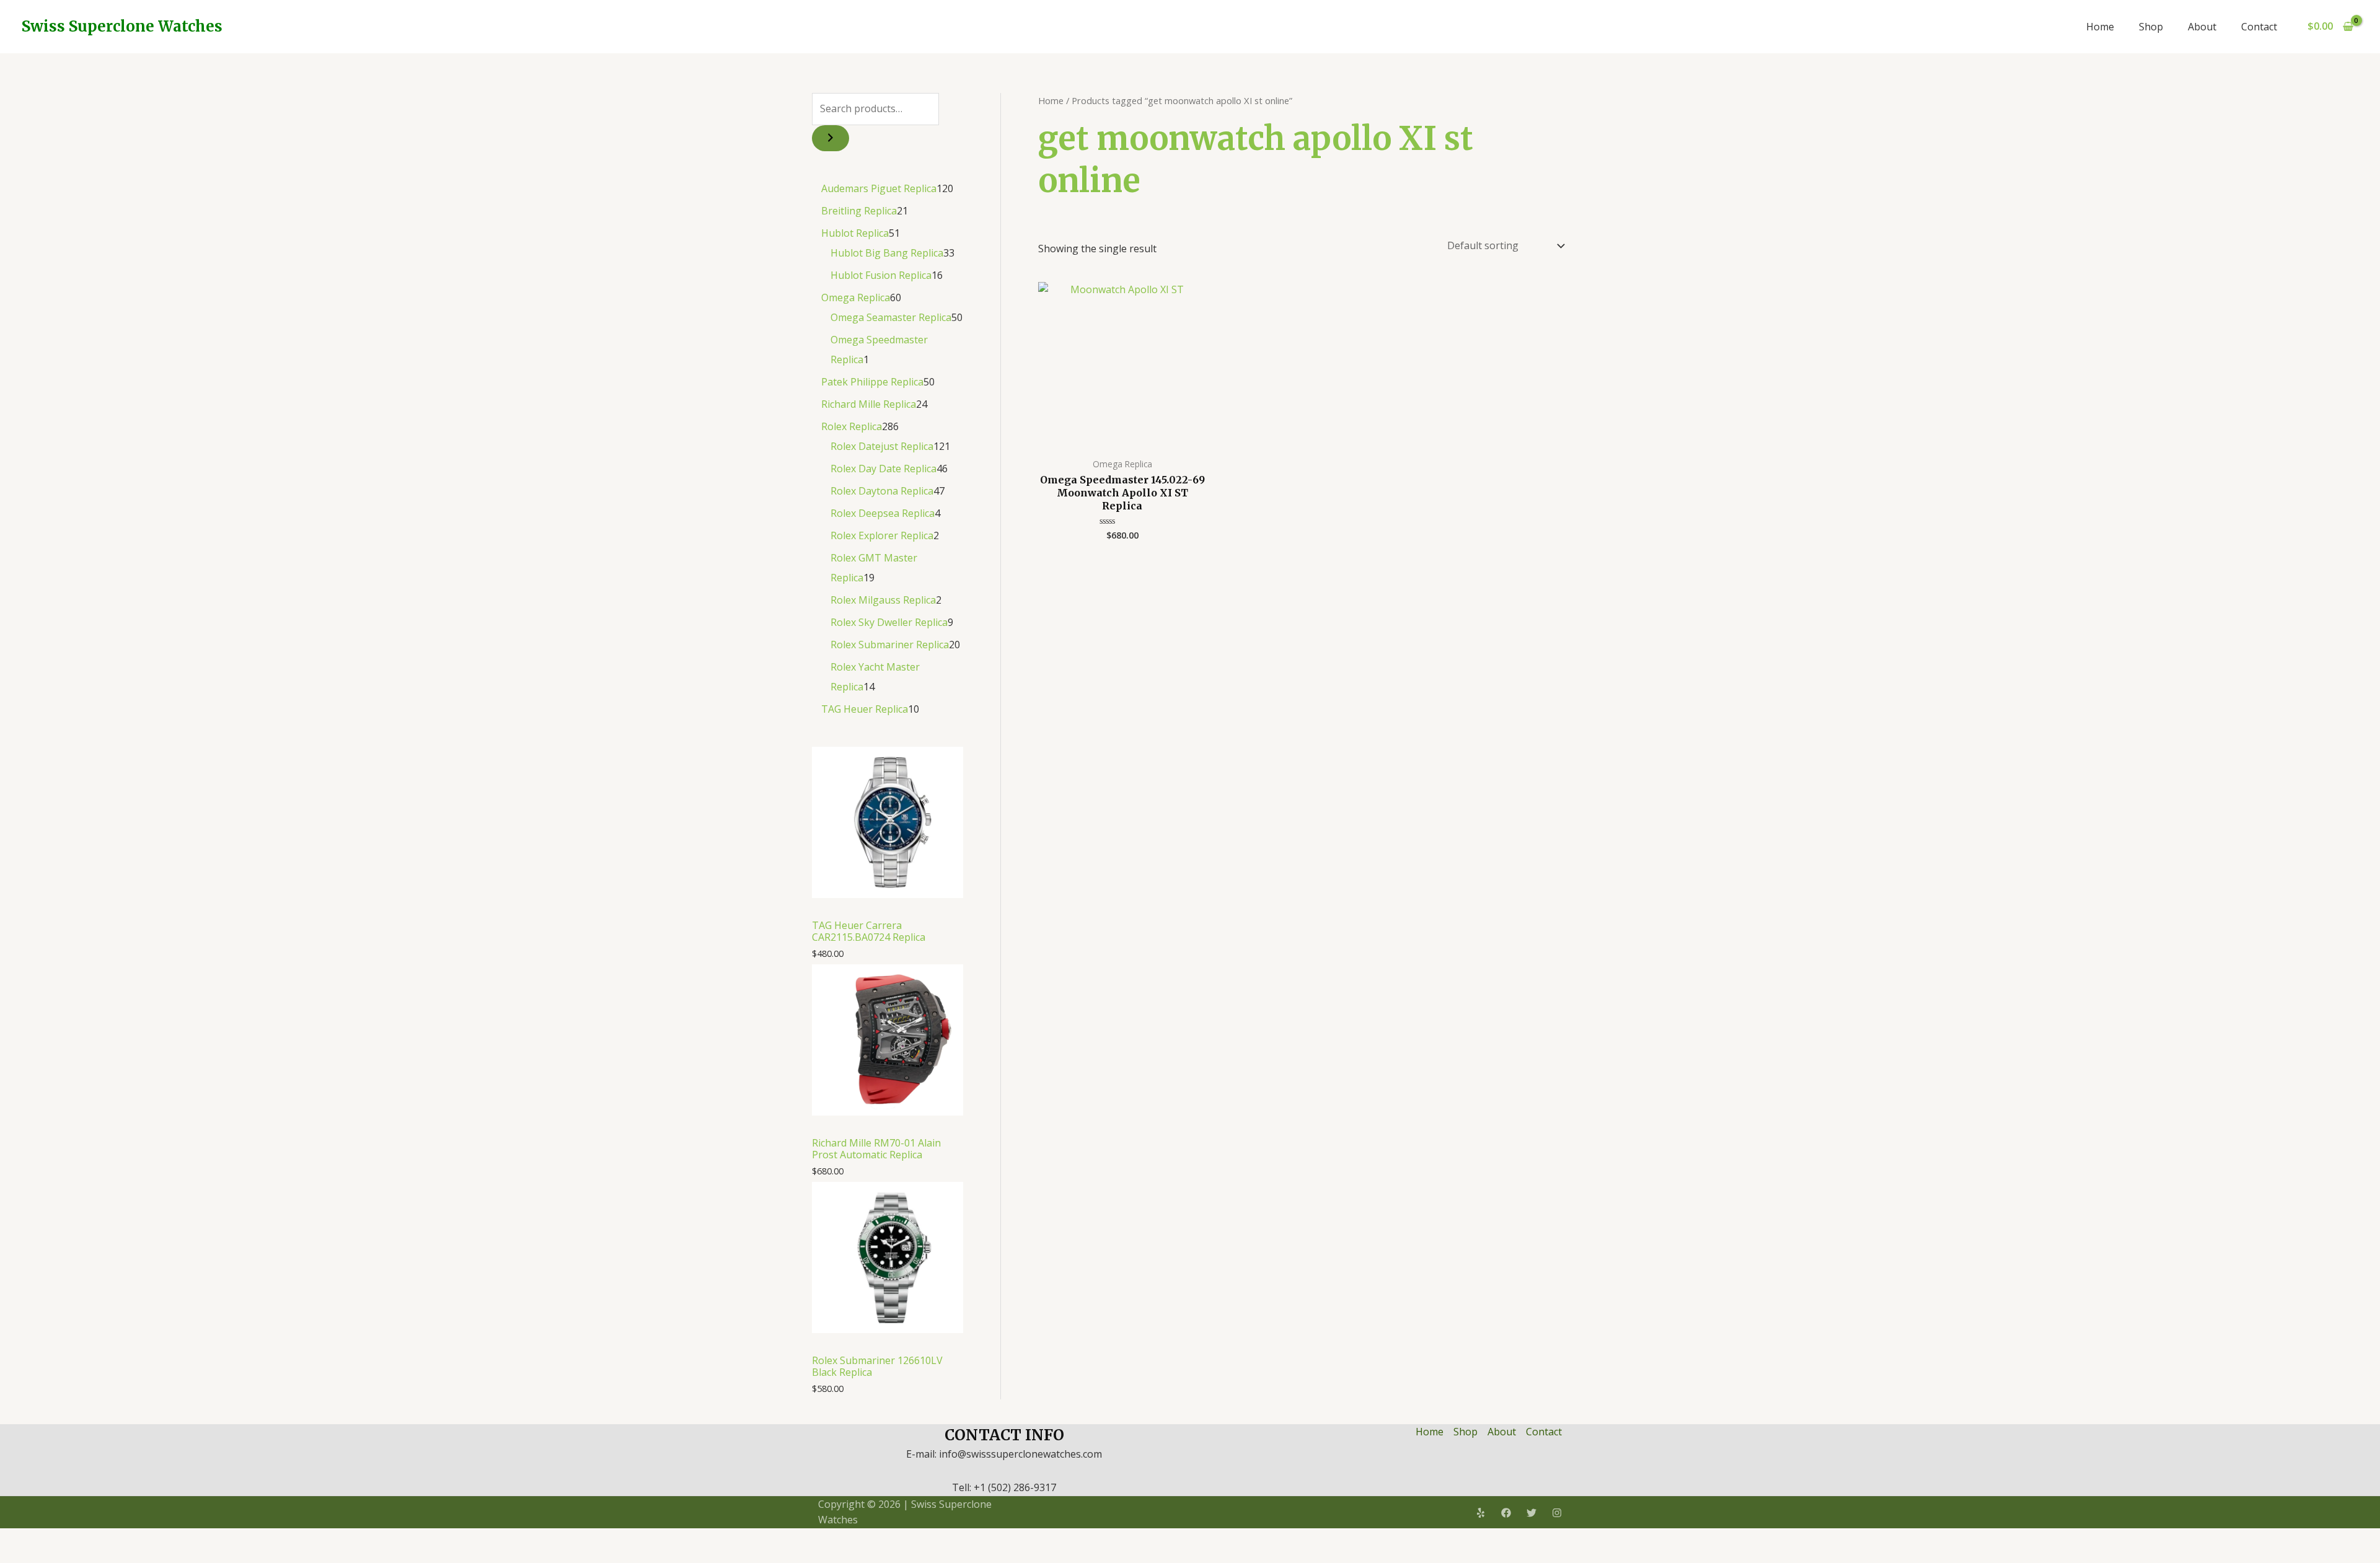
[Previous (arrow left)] (12, 1557)
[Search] (831, 138)
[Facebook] (1506, 1513)
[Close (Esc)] (94, 1539)
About (2202, 27)
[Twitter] (1532, 1513)
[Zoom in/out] (12, 1539)
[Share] (67, 1539)
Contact (2259, 27)
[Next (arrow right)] (40, 1557)
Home (2100, 27)
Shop (2151, 27)
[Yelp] (1481, 1513)
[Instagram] (1557, 1513)
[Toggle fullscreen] (40, 1539)
